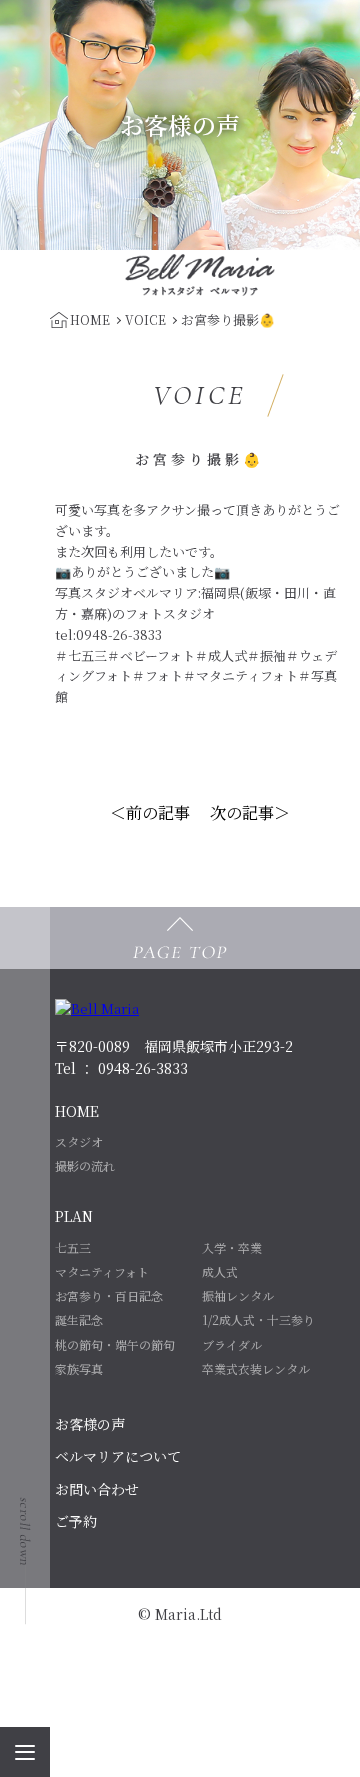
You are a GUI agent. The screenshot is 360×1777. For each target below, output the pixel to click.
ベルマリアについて (118, 1456)
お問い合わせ (97, 1489)
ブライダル (232, 1344)
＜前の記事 (150, 812)
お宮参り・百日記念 (109, 1295)
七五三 (73, 1247)
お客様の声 (90, 1424)
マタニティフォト (102, 1271)
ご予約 (76, 1521)
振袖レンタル (238, 1295)
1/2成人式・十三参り (258, 1319)
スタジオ (79, 1141)
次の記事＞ (250, 812)
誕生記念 (79, 1319)
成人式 (220, 1271)
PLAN (74, 1216)
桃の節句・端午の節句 (115, 1344)
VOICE (145, 319)
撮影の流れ (85, 1165)
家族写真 (79, 1368)
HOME (77, 1111)
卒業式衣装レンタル (256, 1368)
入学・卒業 (232, 1247)
